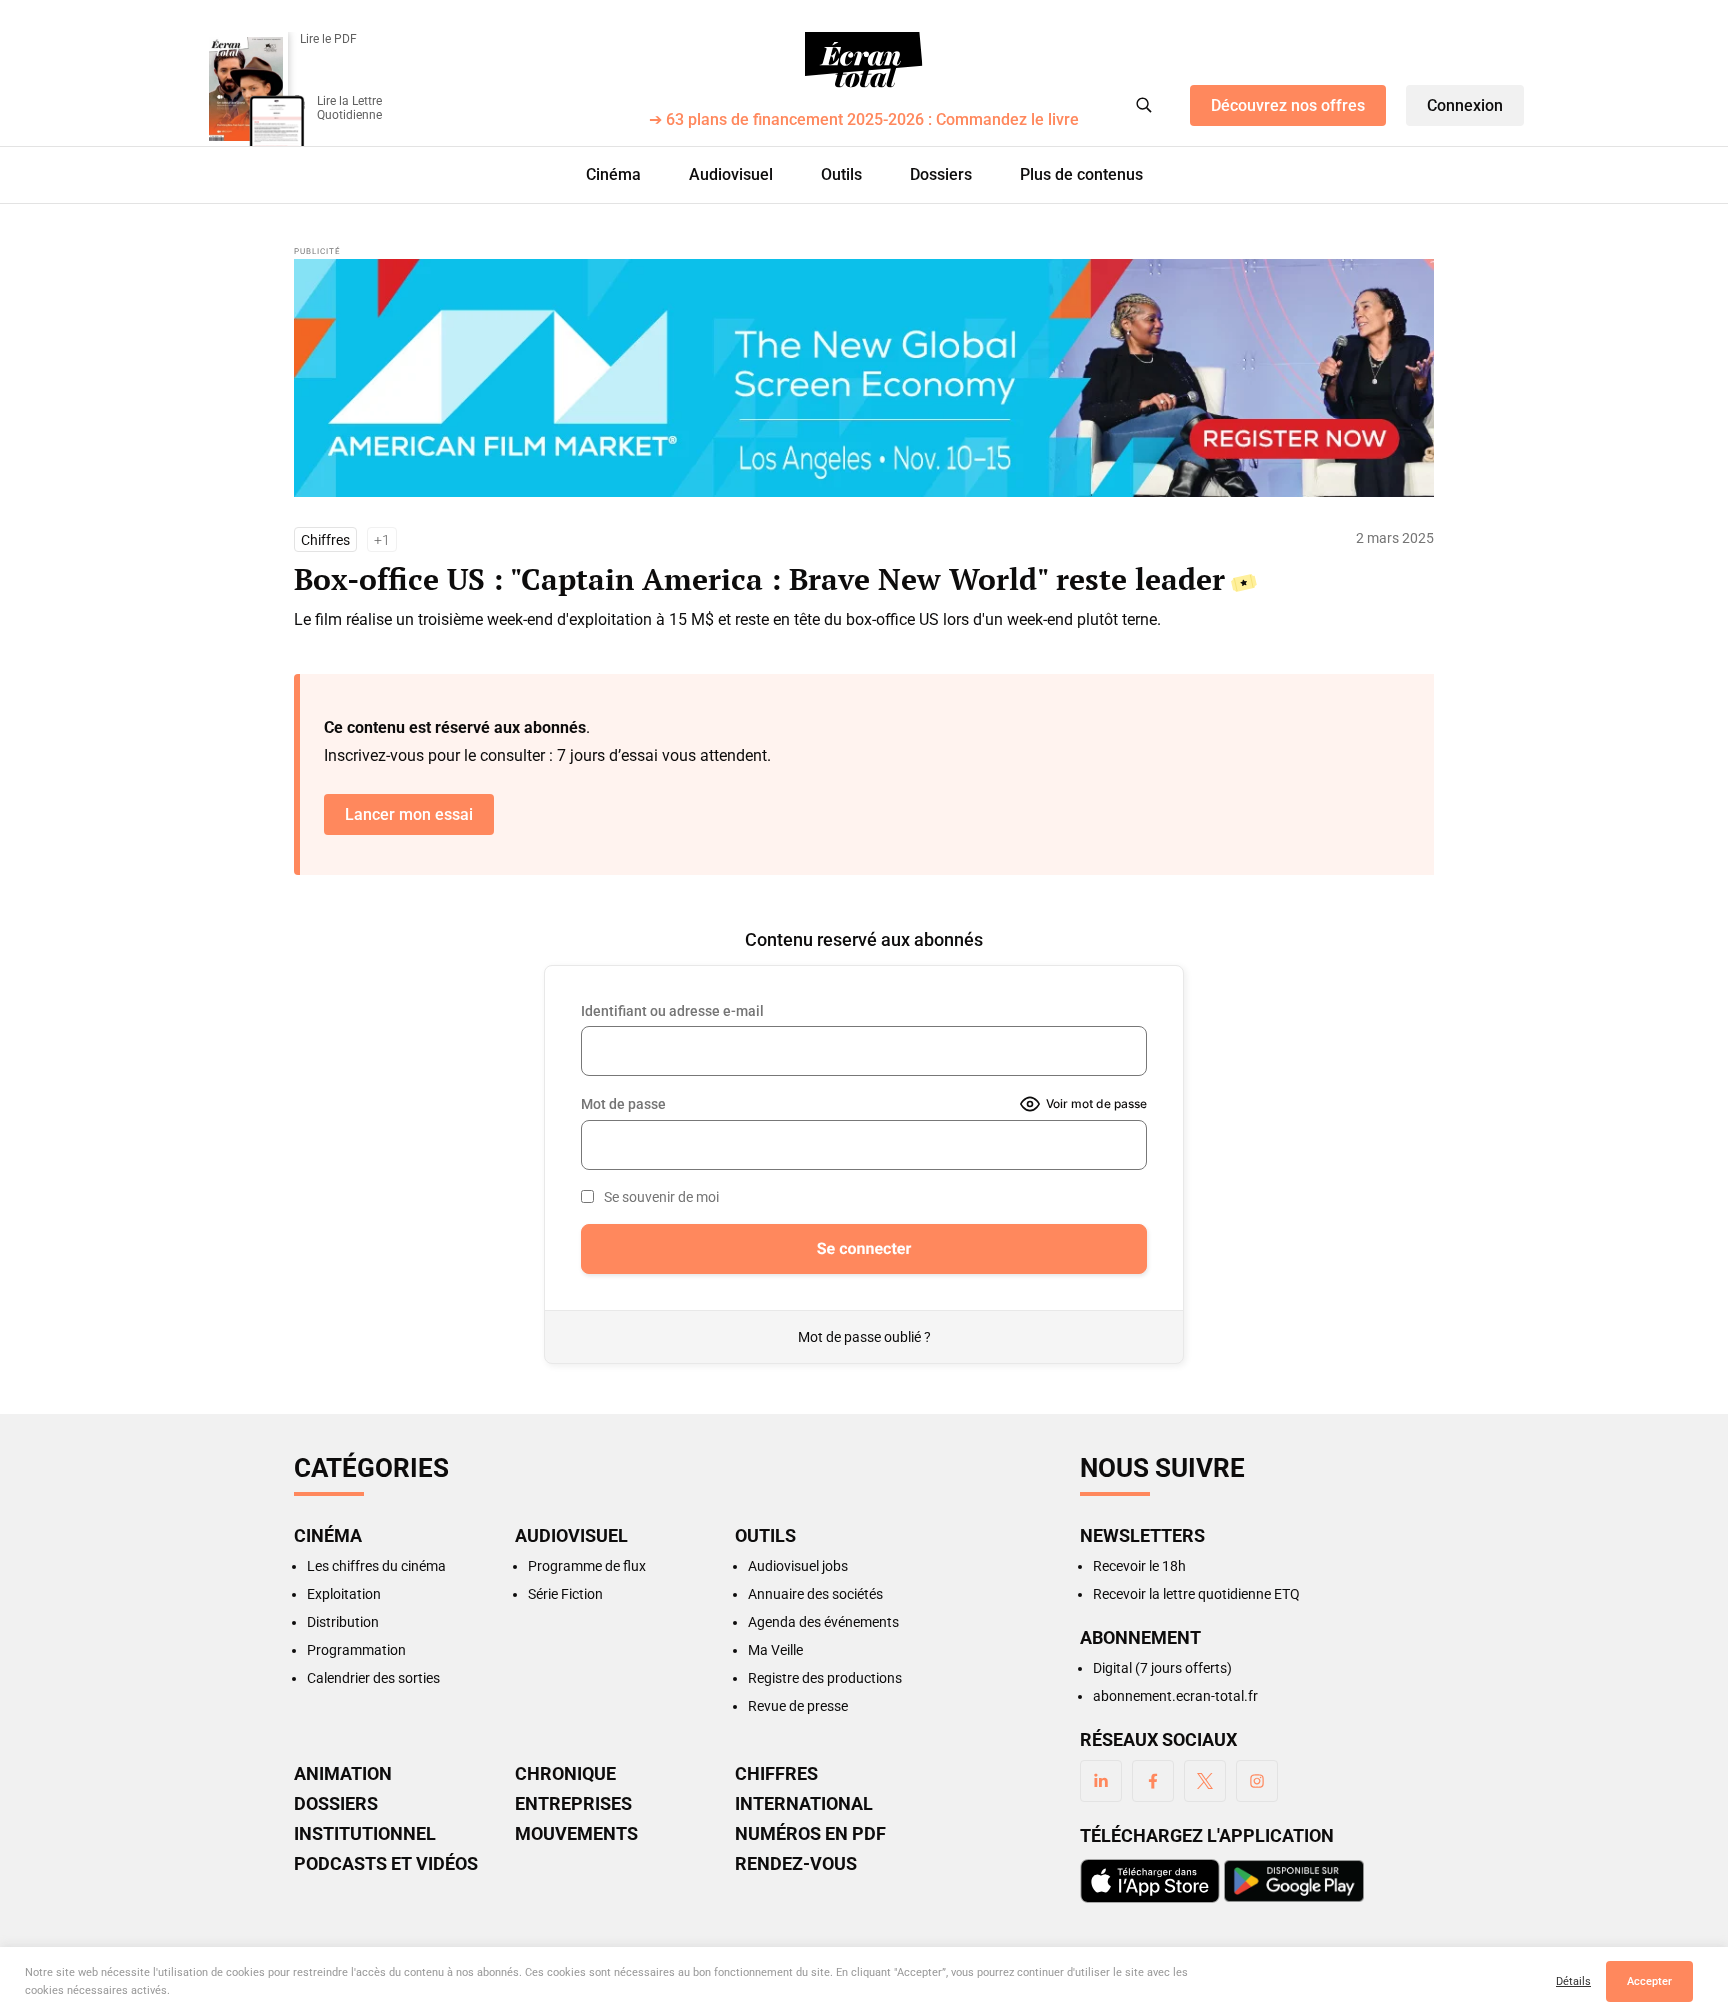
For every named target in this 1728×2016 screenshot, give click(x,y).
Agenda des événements (823, 1622)
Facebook (1153, 1781)
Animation (343, 1774)
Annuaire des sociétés (815, 1594)
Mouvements (576, 1834)
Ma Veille (775, 1650)
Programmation (356, 1650)
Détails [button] (1573, 1981)
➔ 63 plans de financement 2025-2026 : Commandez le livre (864, 120)
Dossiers (941, 174)
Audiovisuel (731, 174)
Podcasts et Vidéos (386, 1864)
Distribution (343, 1622)
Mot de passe (623, 1104)
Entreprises (573, 1804)
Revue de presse (798, 1706)
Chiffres (325, 540)
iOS (1150, 1881)
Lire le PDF (328, 39)
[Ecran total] (864, 60)
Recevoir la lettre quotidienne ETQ (1196, 1594)
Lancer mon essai (409, 814)
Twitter (1205, 1781)
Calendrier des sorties (373, 1678)
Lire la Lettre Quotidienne (349, 108)
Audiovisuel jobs (798, 1566)
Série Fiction (565, 1594)
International (804, 1804)
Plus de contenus (1081, 174)
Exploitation (344, 1594)
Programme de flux (587, 1566)
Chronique (565, 1774)
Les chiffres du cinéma (376, 1566)
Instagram (1257, 1781)
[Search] (1144, 105)
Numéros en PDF (810, 1834)
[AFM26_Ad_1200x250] (864, 378)
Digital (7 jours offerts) (1162, 1668)
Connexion (1465, 105)
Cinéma (613, 174)
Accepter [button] (1649, 1981)
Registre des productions (825, 1678)
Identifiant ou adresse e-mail (672, 1011)
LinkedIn (1101, 1781)
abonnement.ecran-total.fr (1175, 1696)
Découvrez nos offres (1288, 105)
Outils (841, 174)
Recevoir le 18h (1139, 1566)
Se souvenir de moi (661, 1197)
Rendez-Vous (796, 1864)
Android (1294, 1881)
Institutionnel (365, 1834)
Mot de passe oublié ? (864, 1337)
